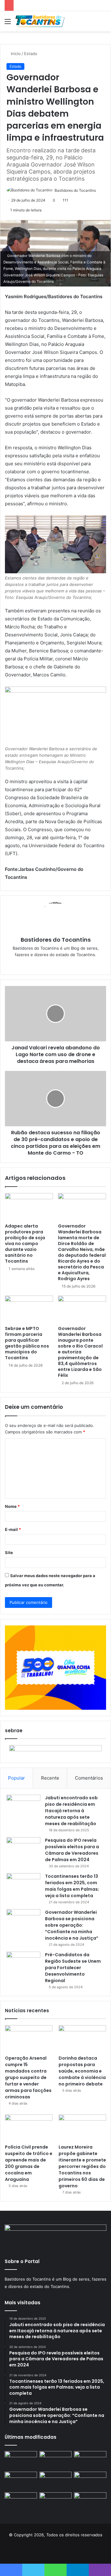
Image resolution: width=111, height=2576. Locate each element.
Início (15, 54)
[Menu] (8, 24)
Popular (16, 1778)
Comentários (89, 1778)
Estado (31, 54)
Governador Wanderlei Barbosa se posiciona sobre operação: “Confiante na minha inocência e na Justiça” (72, 1925)
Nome (12, 1506)
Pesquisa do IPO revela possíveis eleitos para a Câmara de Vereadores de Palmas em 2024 (72, 1850)
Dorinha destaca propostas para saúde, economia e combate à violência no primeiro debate (82, 2071)
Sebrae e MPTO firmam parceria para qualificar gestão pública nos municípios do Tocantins (27, 1343)
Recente (50, 1778)
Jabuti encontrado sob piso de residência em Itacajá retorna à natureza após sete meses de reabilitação (71, 1811)
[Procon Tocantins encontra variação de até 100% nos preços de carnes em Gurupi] (90, 2460)
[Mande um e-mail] (98, 190)
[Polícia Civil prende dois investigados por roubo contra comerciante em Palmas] (21, 2460)
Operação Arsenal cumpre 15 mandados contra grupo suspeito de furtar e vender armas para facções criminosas (28, 2077)
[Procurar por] (103, 24)
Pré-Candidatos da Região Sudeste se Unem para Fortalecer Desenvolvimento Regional (73, 1968)
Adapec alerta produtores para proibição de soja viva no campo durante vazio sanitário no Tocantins (25, 1244)
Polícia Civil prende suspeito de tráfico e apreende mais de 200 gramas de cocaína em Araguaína (29, 2163)
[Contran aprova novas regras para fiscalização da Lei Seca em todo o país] (21, 2501)
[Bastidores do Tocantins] (40, 21)
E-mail (13, 1529)
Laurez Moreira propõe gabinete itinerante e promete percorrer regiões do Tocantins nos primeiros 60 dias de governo (82, 2166)
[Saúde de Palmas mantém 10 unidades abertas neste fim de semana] (56, 2460)
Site (9, 1552)
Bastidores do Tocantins (75, 190)
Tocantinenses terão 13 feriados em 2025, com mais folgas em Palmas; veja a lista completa (72, 1886)
